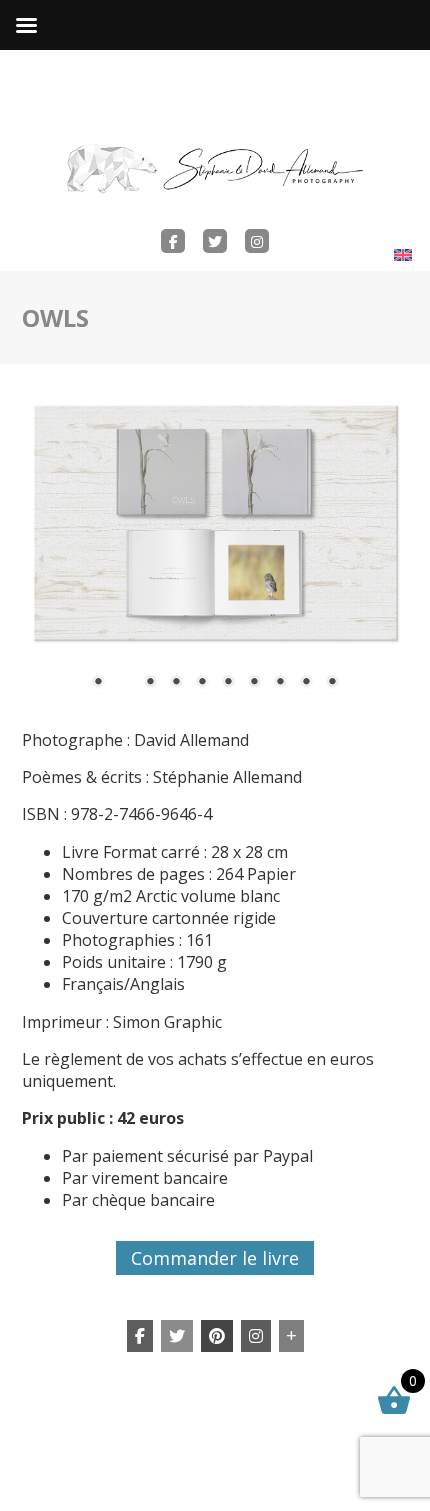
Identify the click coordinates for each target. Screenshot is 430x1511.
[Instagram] (256, 1336)
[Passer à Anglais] (403, 254)
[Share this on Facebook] (140, 1336)
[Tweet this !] (177, 1336)
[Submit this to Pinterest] (217, 1336)
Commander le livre (215, 1258)
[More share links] (291, 1336)
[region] (215, 554)
